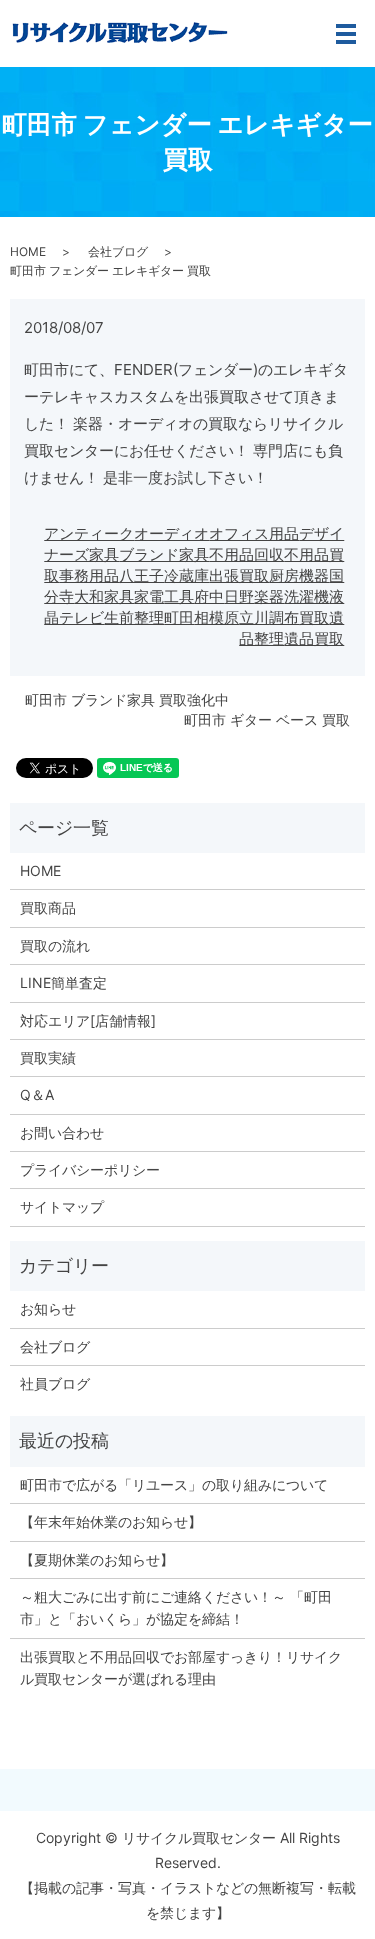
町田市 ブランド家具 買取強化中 (127, 699)
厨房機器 (299, 575)
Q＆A (37, 1094)
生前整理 (134, 617)
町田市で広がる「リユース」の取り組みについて (174, 1484)
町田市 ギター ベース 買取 (267, 719)
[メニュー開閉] (346, 34)
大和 (89, 596)
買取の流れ (55, 945)
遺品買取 (314, 638)
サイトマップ (62, 1206)
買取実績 (48, 1057)
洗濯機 (306, 596)
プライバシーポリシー (90, 1169)
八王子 (141, 575)
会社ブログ (118, 251)
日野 (239, 596)
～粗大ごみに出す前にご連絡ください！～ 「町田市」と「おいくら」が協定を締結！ (176, 1607)
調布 (284, 617)
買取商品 (48, 907)
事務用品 (89, 575)
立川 (254, 617)
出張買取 (239, 575)
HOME (28, 251)
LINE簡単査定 (63, 982)
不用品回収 (246, 554)
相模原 (216, 617)
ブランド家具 (164, 554)
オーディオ (171, 533)
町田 (179, 617)
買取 (314, 617)
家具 (119, 596)
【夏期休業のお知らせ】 (97, 1559)
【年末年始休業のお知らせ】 (111, 1521)
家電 (149, 596)
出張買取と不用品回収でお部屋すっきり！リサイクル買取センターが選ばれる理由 (181, 1667)
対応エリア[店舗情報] (88, 1020)
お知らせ (48, 1308)
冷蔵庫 (186, 575)
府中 (209, 596)
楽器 (269, 596)
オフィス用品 (254, 533)
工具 (179, 596)
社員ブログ (55, 1383)
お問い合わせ (62, 1132)
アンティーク (89, 533)
